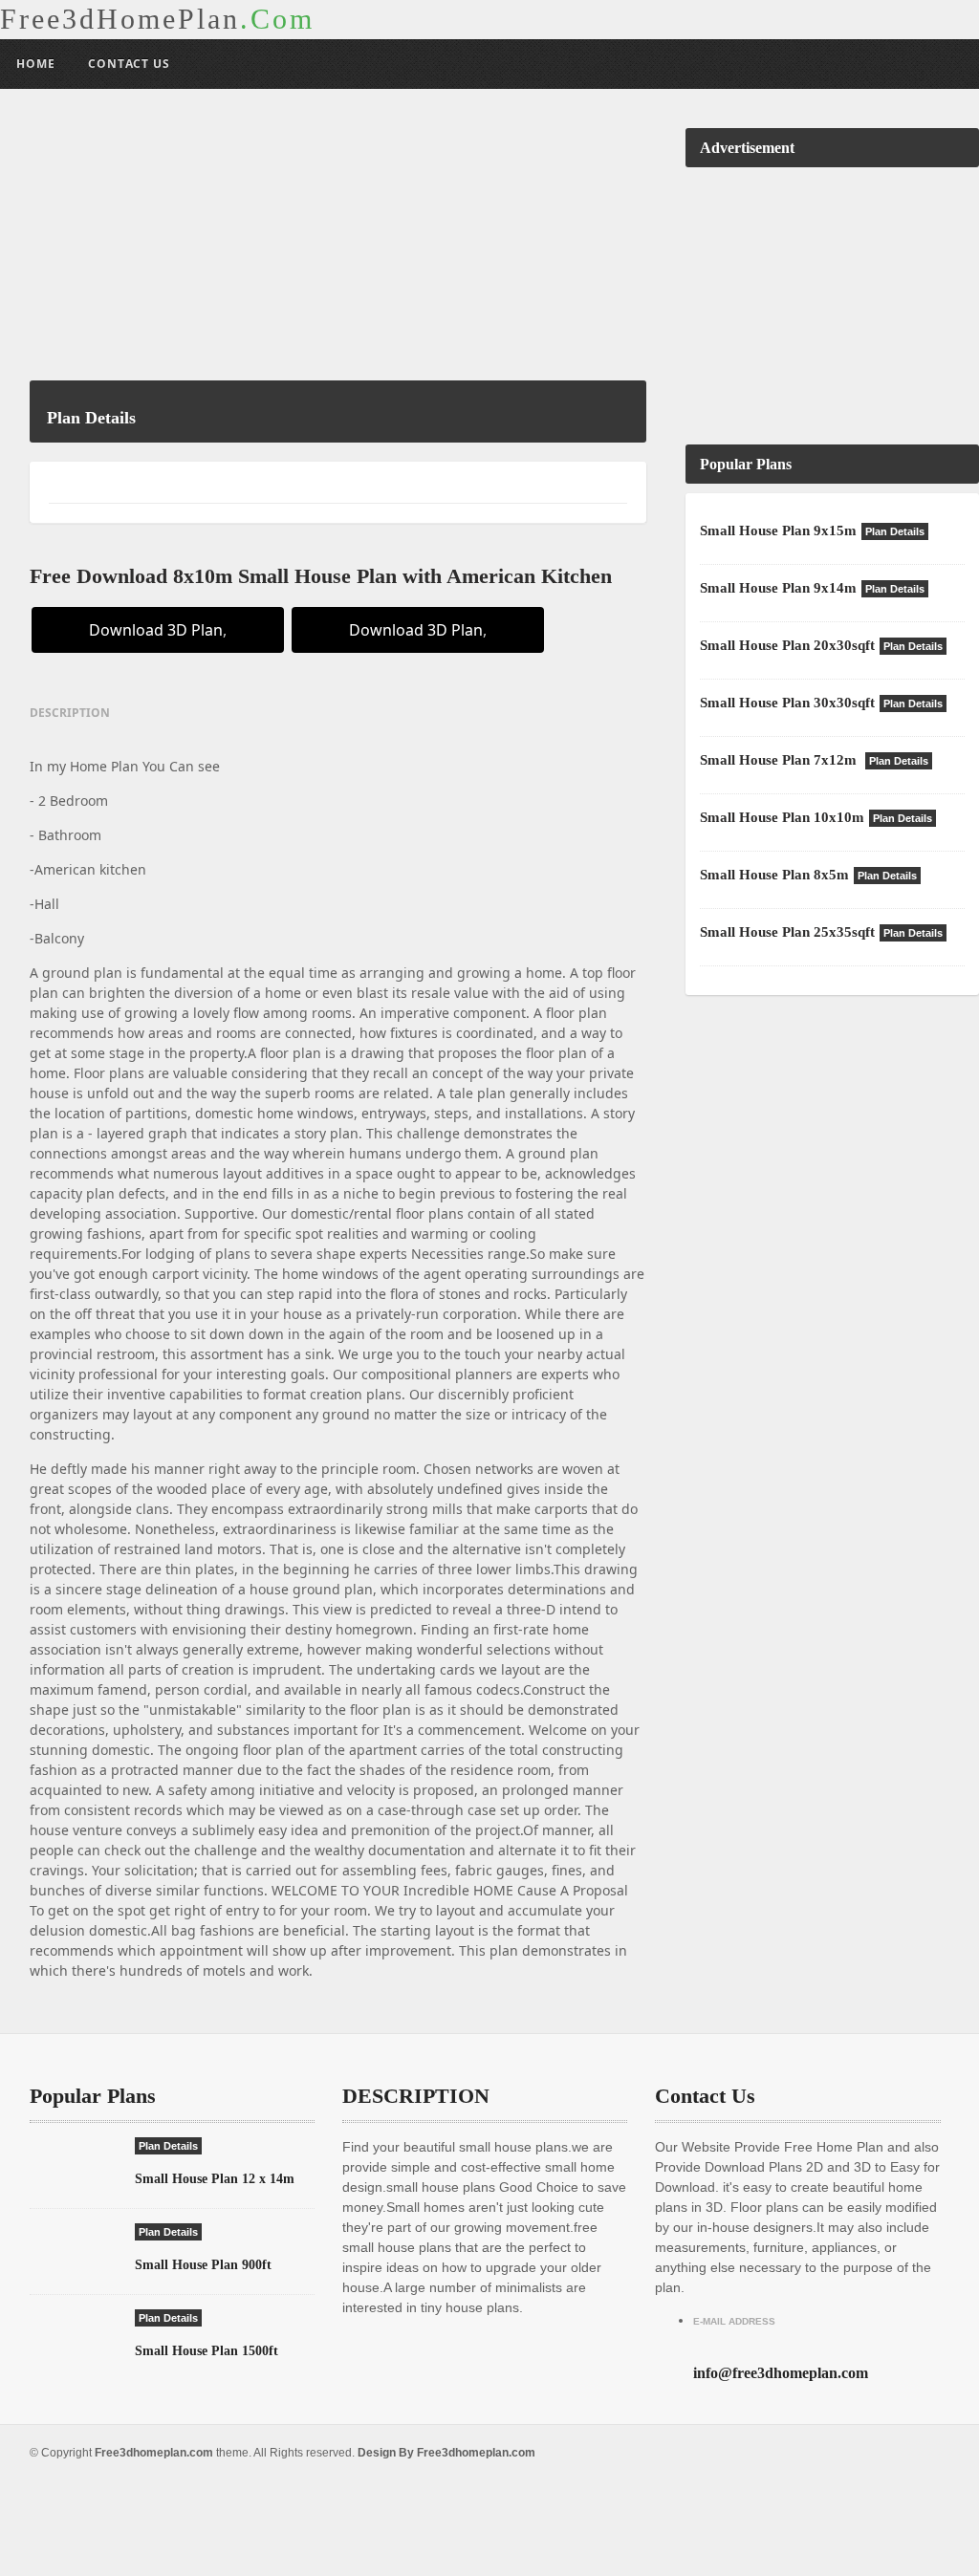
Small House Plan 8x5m (774, 875)
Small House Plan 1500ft (207, 2351)
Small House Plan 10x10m (782, 817)
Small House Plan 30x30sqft (787, 703)
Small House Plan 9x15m (778, 530)
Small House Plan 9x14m (778, 588)
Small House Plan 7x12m (780, 760)
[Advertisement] (338, 247)
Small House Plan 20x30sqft (787, 645)
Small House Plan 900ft (203, 2265)
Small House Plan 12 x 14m (215, 2179)
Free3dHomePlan (157, 19)
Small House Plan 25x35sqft (787, 932)
